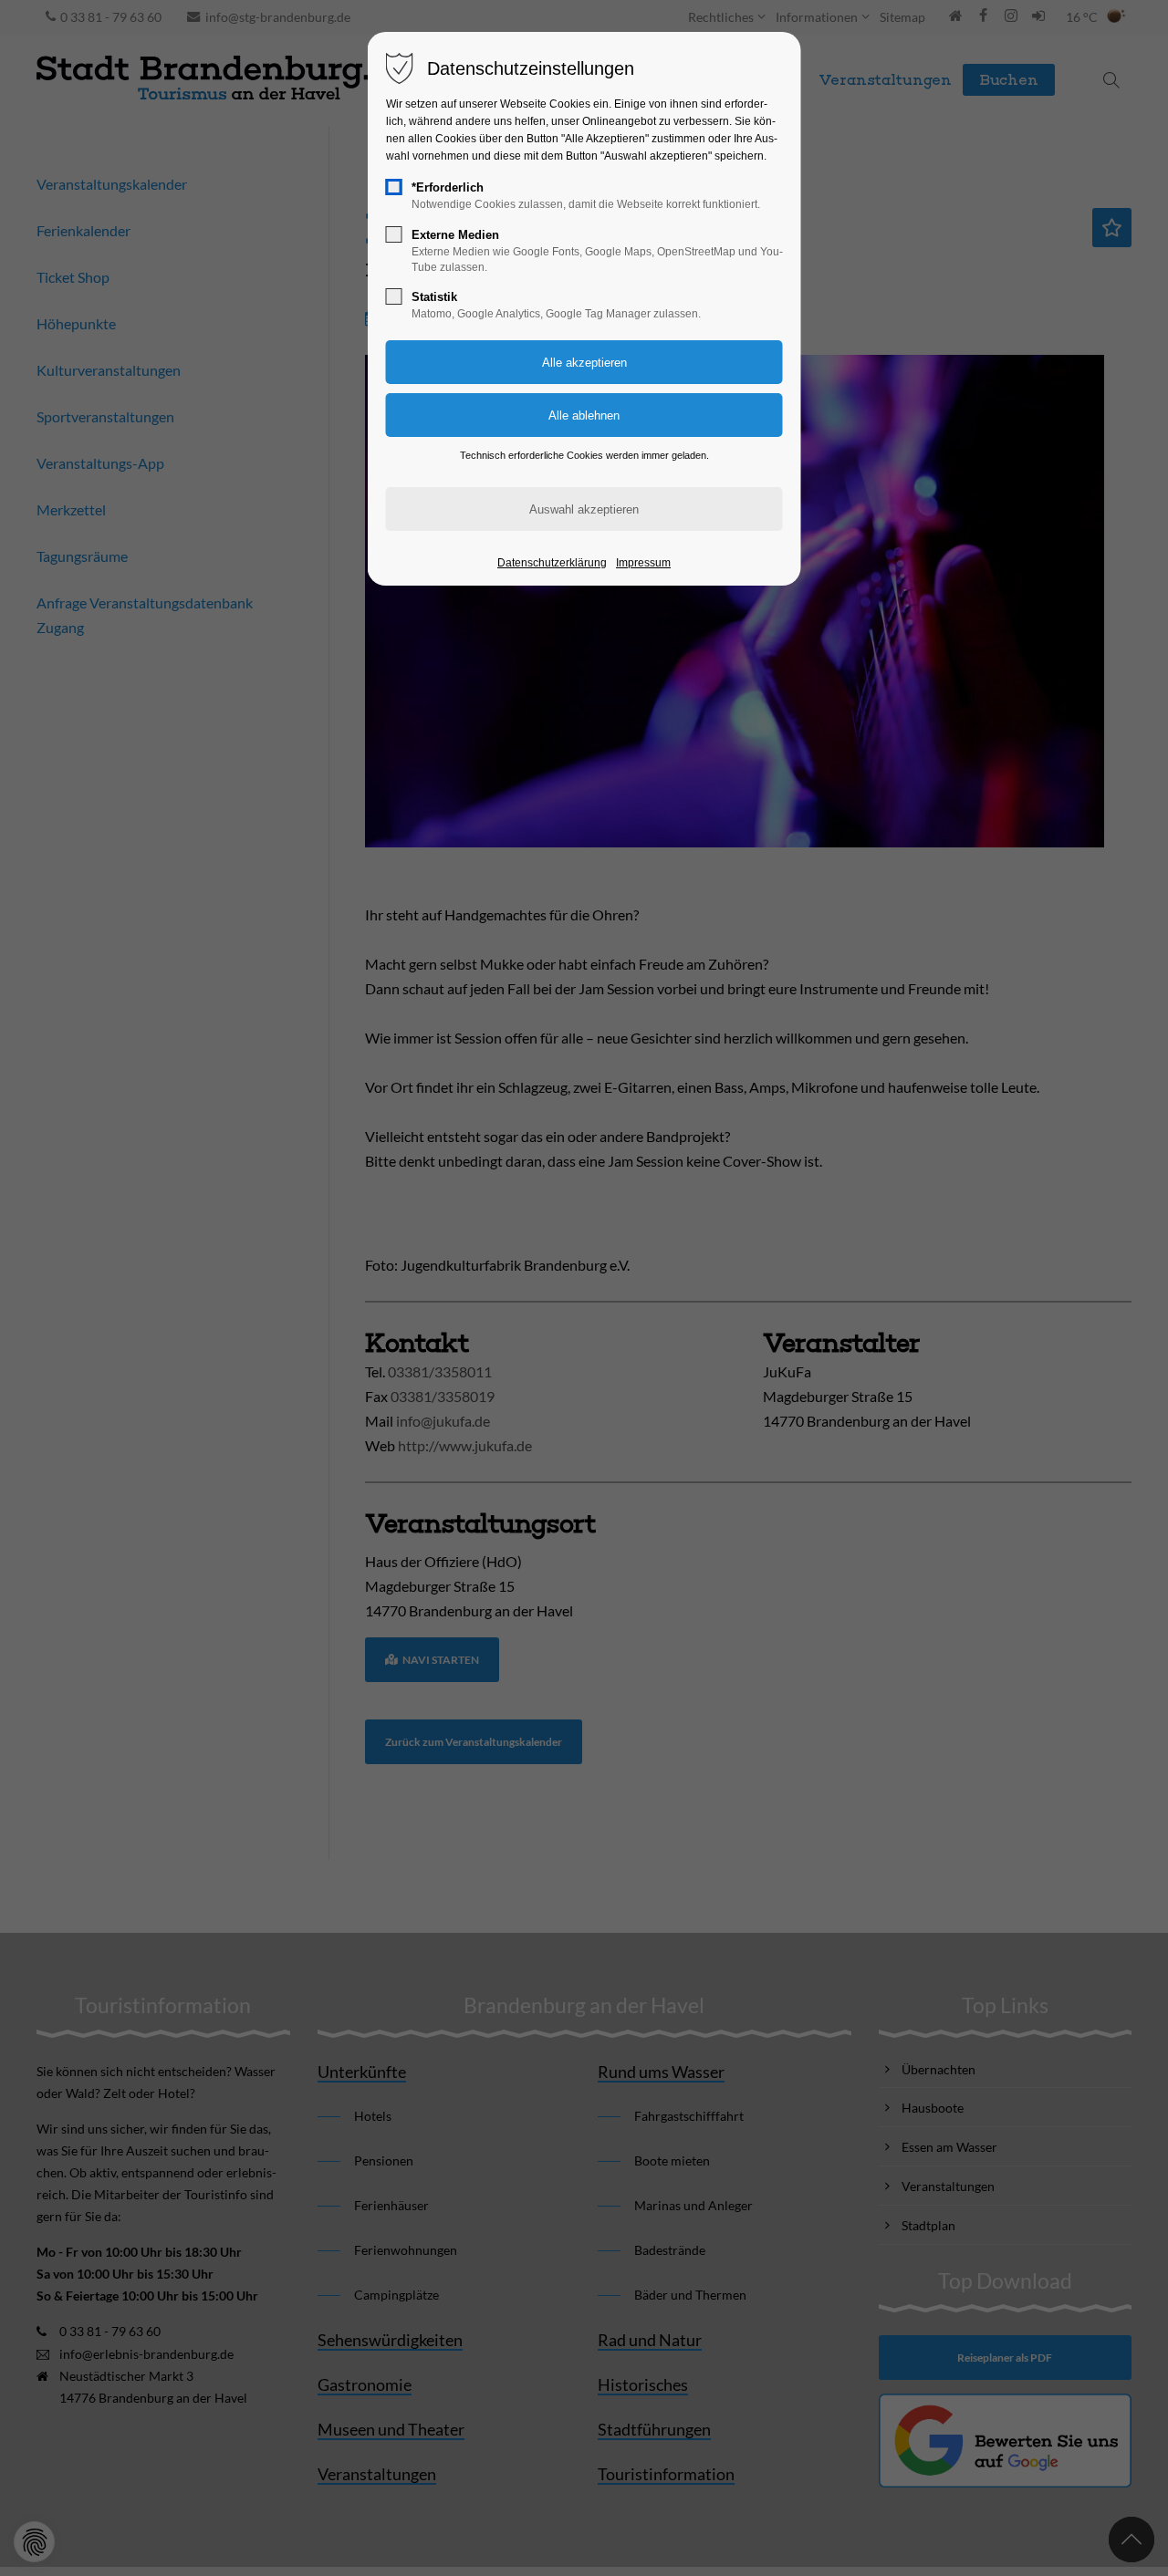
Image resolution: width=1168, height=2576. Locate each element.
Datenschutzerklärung (552, 563)
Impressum (643, 563)
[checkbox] (394, 187)
